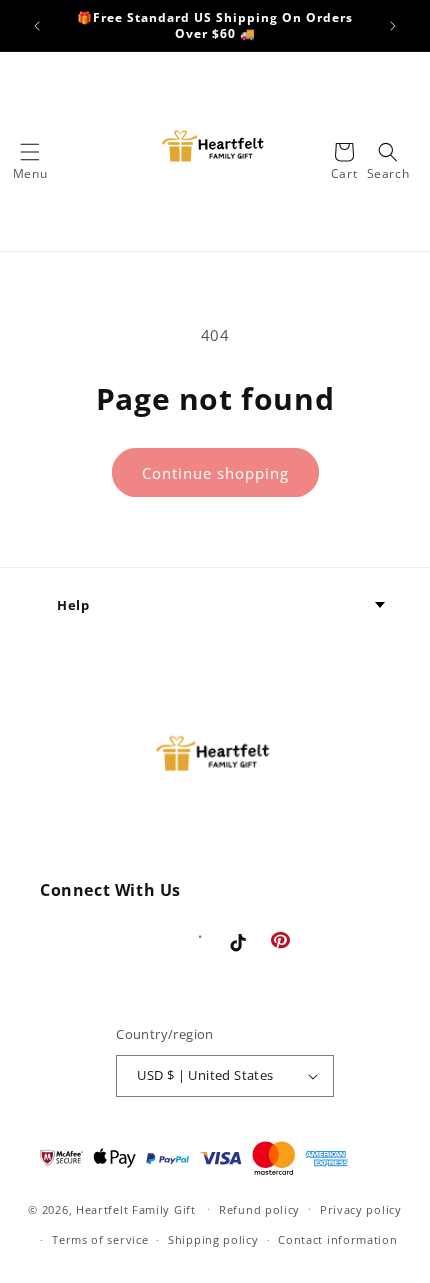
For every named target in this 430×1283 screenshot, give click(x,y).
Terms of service (100, 1239)
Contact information (337, 1239)
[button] (30, 152)
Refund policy (259, 1209)
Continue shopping (215, 473)
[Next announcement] (393, 26)
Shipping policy (213, 1239)
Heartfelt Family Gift (136, 1208)
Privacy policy (361, 1209)
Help (73, 605)
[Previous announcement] (37, 26)
